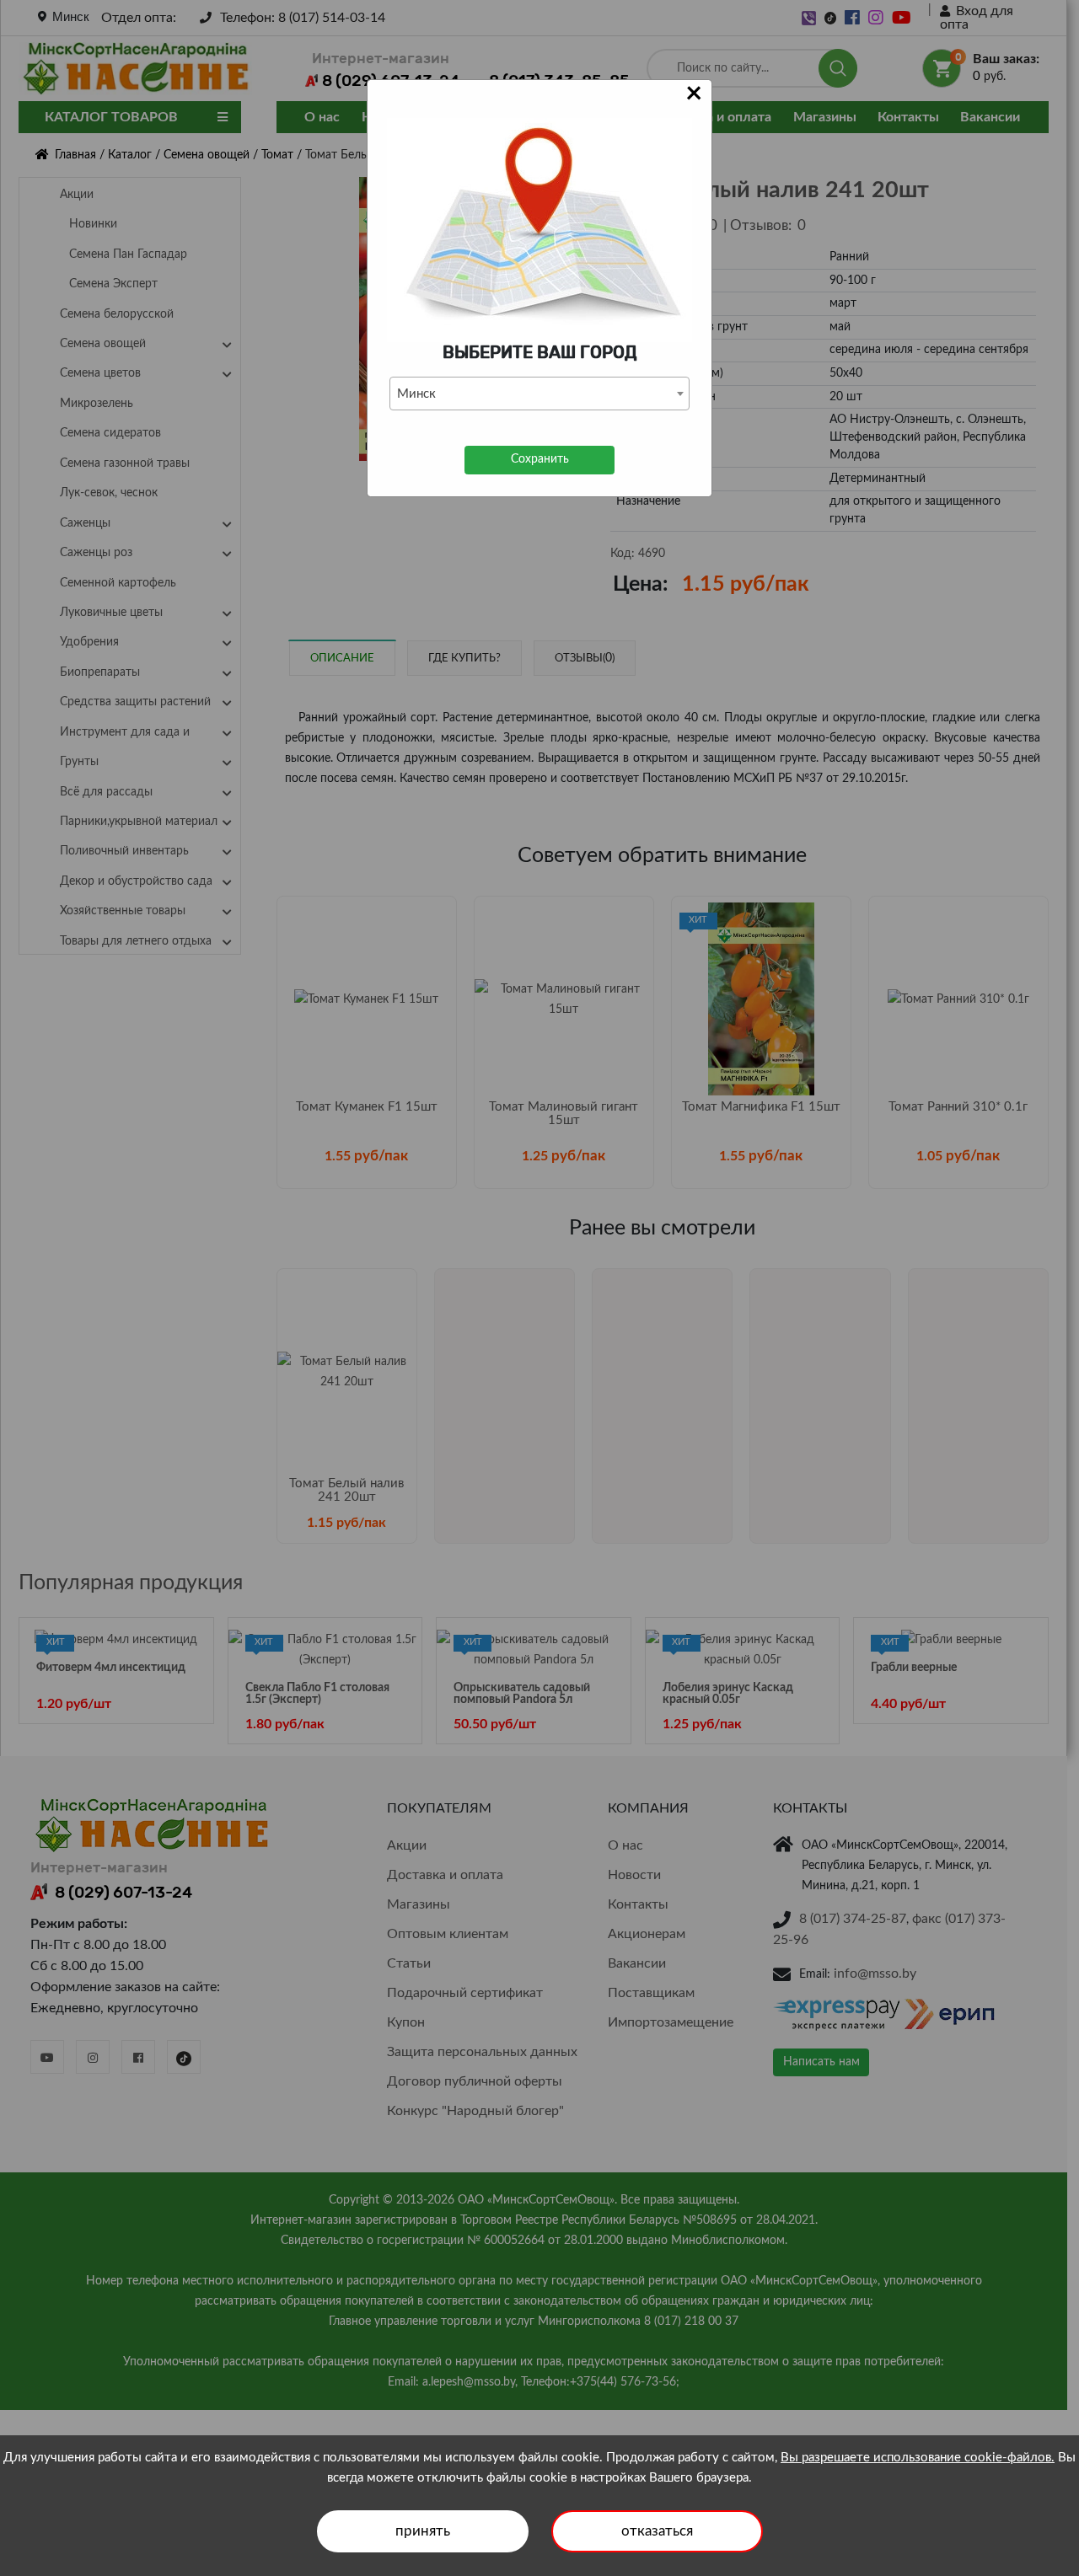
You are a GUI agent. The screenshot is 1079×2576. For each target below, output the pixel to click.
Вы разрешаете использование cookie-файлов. (918, 2458)
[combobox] (539, 394)
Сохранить (540, 459)
